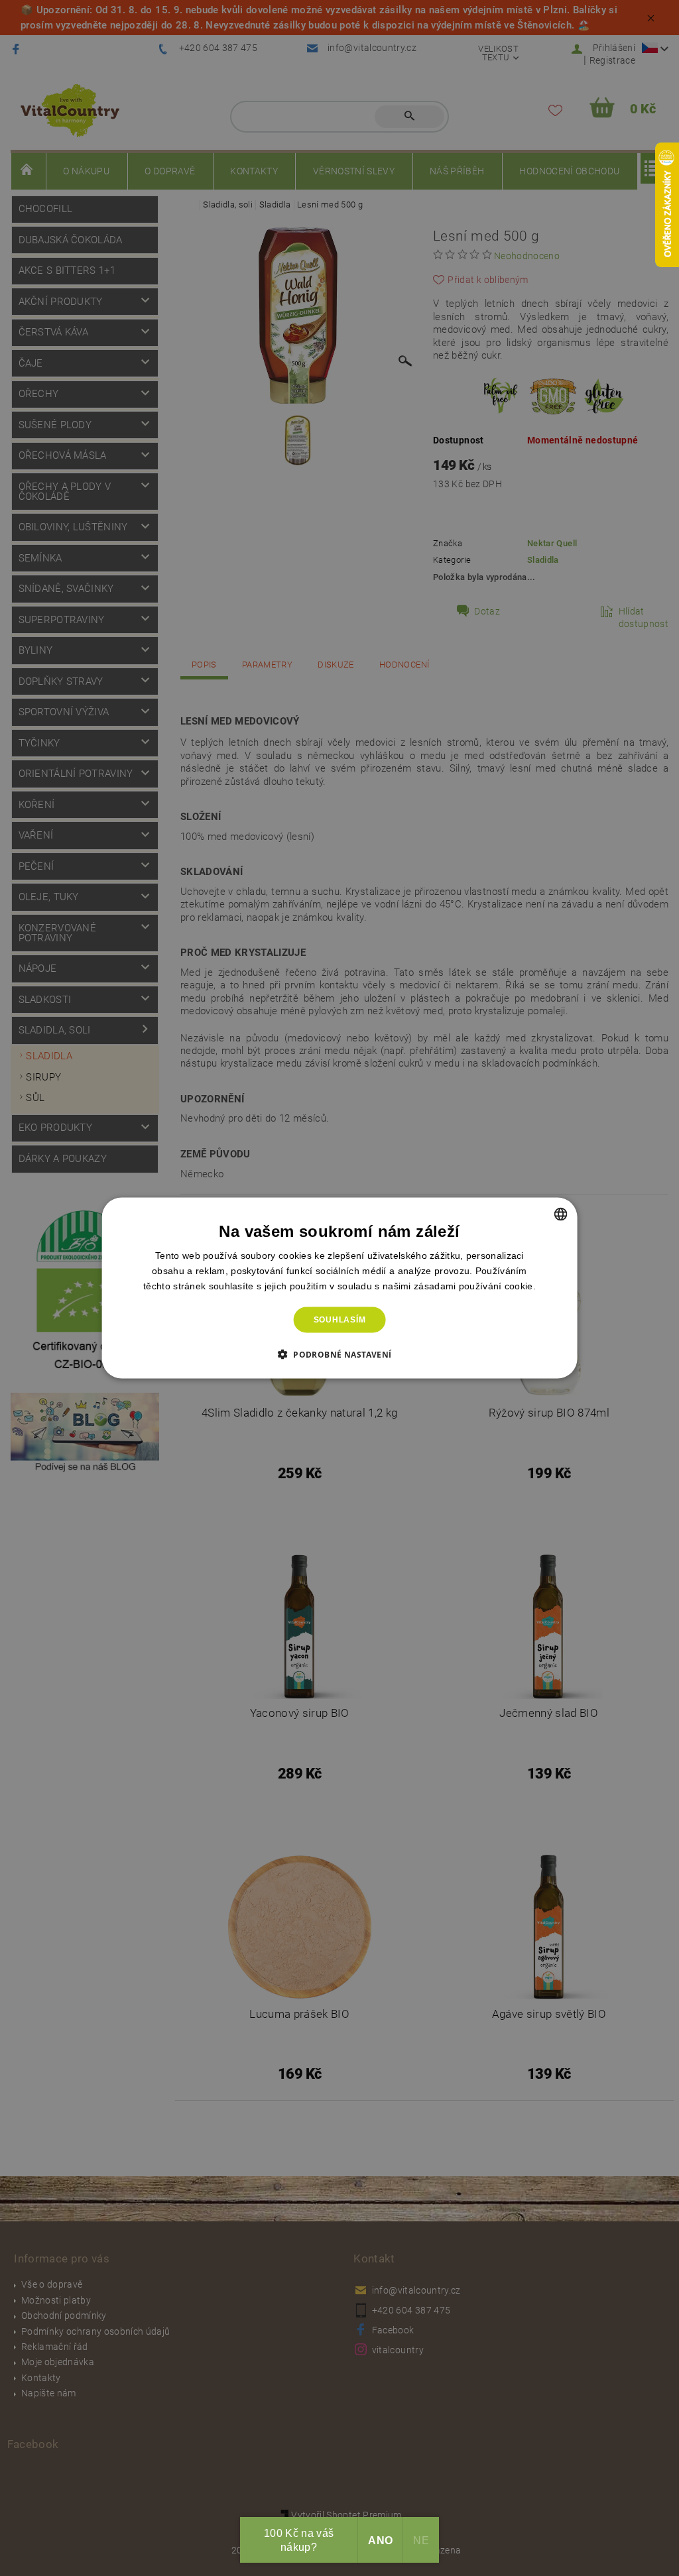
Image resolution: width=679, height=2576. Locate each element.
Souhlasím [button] (340, 1320)
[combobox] (560, 1214)
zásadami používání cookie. (475, 1286)
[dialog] (340, 1288)
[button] (340, 1354)
